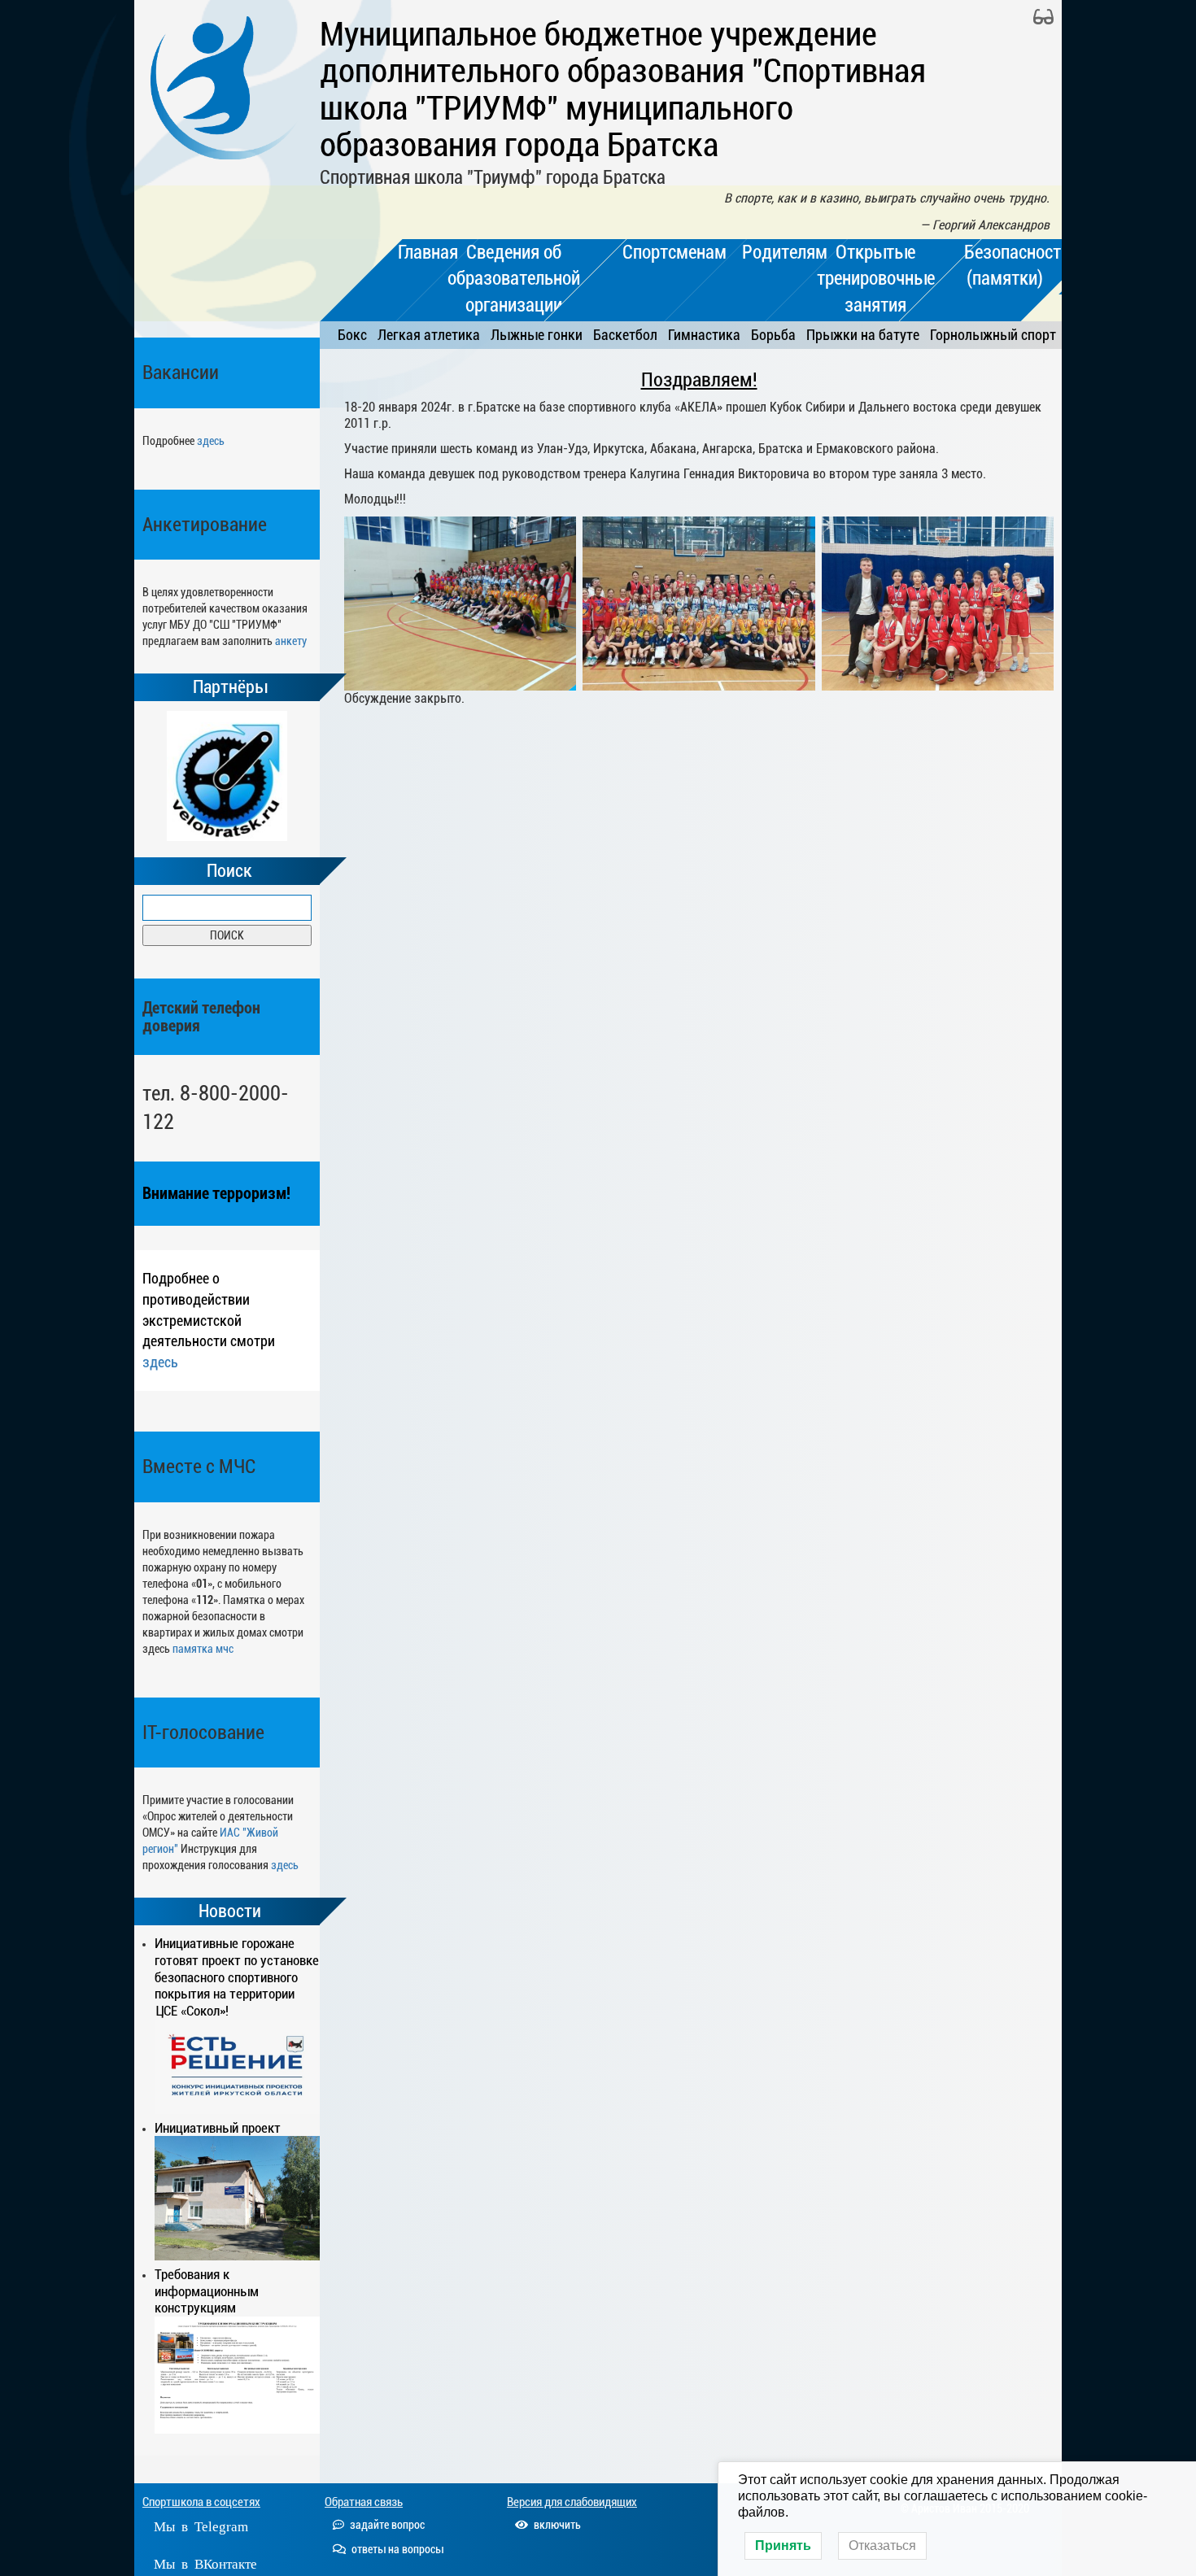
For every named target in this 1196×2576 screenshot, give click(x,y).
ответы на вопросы (396, 2549)
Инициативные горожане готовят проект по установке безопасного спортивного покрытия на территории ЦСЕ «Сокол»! (237, 1977)
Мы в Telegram (201, 2525)
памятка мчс (203, 1649)
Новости (230, 1911)
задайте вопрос (386, 2525)
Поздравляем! (699, 380)
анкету (291, 641)
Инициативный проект (218, 2128)
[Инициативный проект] (237, 2198)
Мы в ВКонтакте (205, 2563)
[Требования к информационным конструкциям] (237, 2375)
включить (556, 2525)
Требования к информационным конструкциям (207, 2291)
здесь (211, 441)
